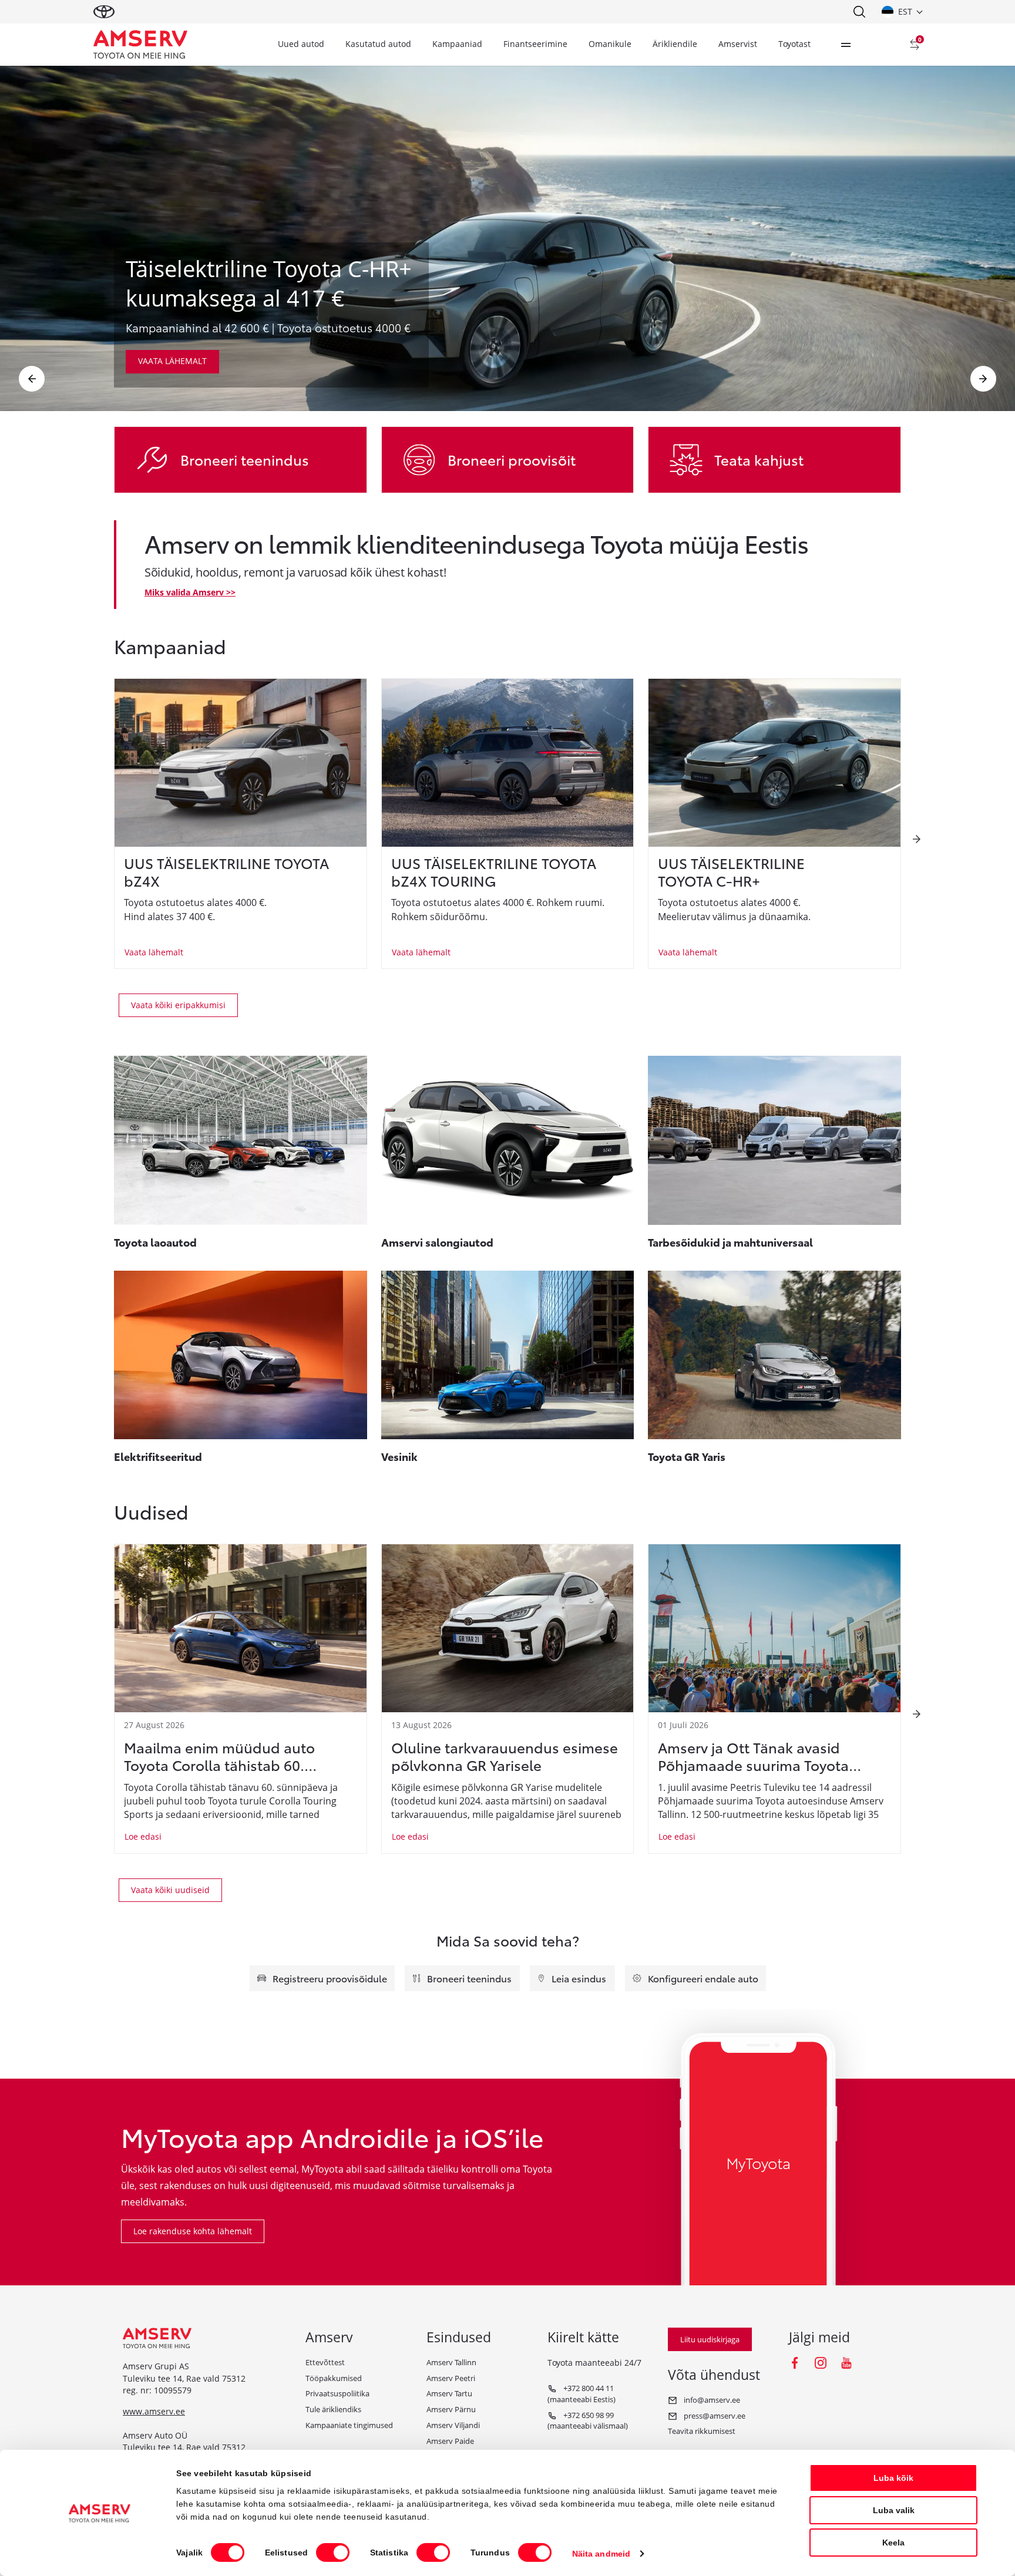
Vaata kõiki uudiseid (170, 1890)
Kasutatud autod (378, 44)
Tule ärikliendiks (333, 2409)
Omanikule (610, 44)
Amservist (738, 44)
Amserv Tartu (449, 2393)
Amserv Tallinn (451, 2362)
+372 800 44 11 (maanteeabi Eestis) (582, 2394)
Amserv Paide (450, 2441)
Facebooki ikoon (795, 2363)
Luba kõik (893, 2478)
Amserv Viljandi (453, 2425)
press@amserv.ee (714, 2416)
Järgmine (983, 379)
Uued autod (301, 44)
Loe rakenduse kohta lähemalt (193, 2231)
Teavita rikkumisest (702, 2431)
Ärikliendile (675, 44)
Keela (893, 2543)
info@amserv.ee (711, 2400)
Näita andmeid (601, 2554)
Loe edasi (143, 1836)
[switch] (333, 2553)
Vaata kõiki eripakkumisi (178, 1005)
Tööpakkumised (334, 2378)
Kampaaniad (457, 44)
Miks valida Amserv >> (190, 592)
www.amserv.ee (154, 2411)
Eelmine (32, 379)
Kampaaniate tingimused (349, 2425)
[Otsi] (859, 12)
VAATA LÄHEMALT (172, 361)
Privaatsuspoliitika (337, 2393)
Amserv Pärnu (451, 2409)
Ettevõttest (325, 2362)
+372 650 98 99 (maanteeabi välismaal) (588, 2421)
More (846, 45)
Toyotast (794, 44)
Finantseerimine (535, 44)
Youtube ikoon (846, 2363)
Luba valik (894, 2510)
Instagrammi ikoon (821, 2363)
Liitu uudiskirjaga (710, 2339)
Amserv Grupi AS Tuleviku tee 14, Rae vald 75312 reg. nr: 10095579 (184, 2378)
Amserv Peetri (451, 2378)
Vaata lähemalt (154, 952)
